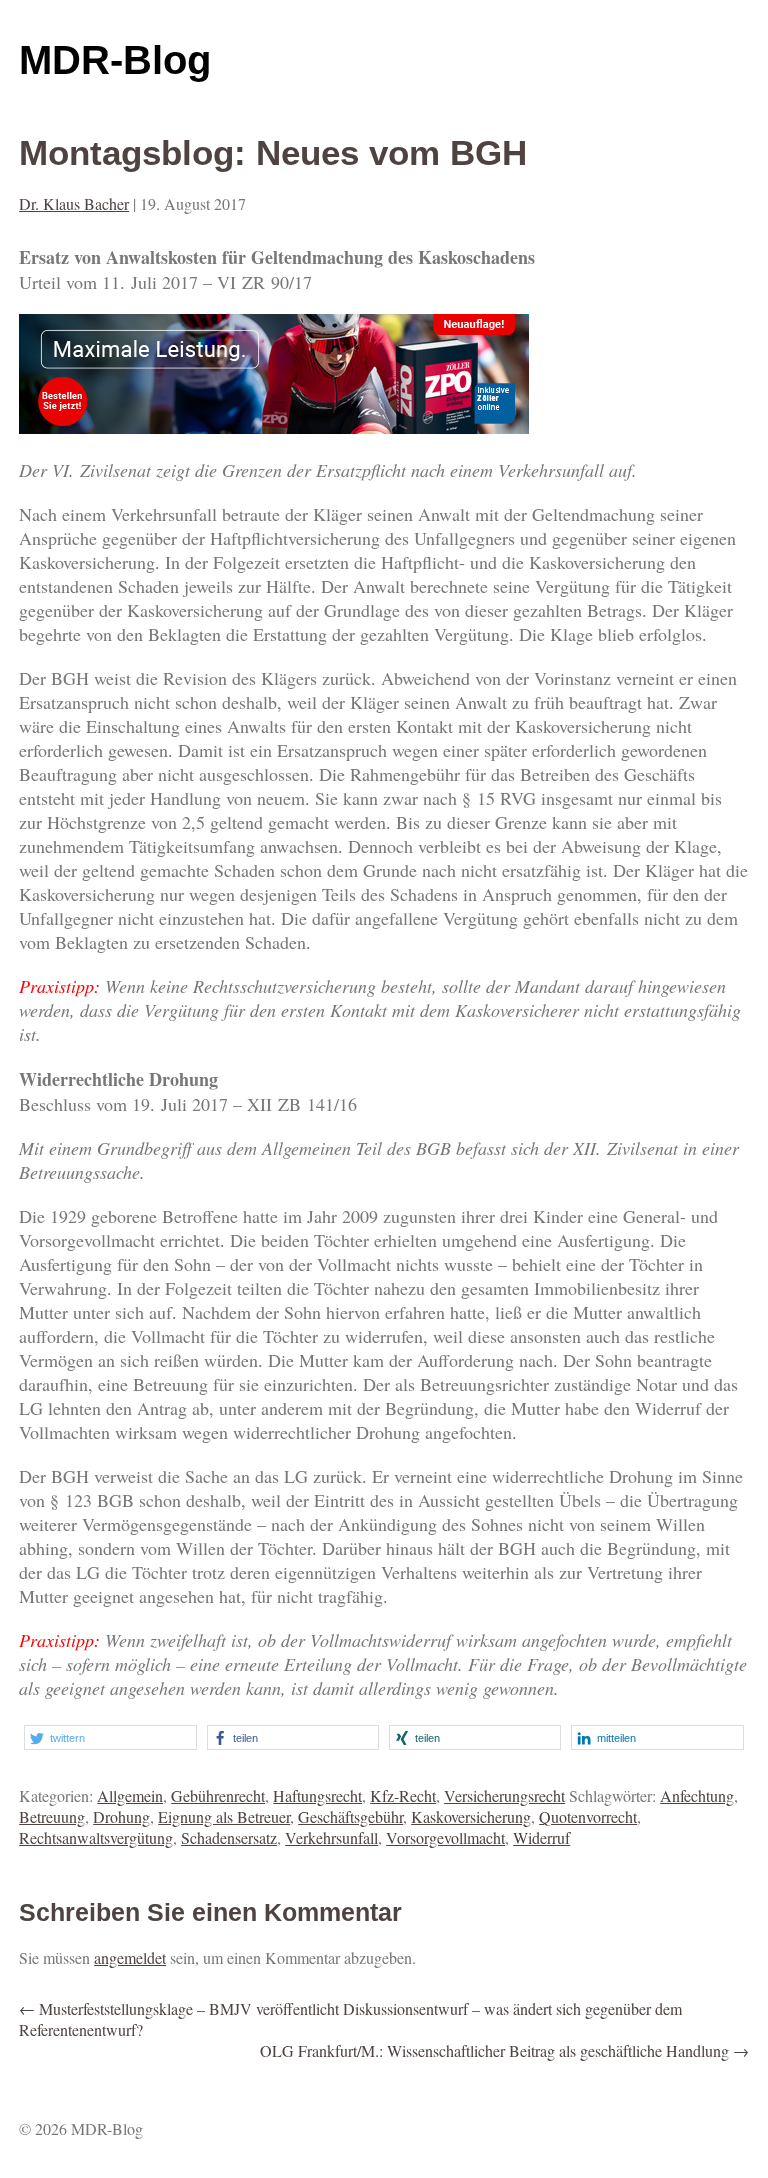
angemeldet (130, 1957)
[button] (110, 1737)
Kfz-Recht (403, 1795)
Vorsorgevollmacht (445, 1837)
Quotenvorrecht (588, 1816)
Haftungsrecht (317, 1795)
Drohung (121, 1816)
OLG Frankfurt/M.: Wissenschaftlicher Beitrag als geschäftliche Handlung (504, 2050)
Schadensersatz (229, 1837)
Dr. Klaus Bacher (74, 203)
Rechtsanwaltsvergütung (96, 1837)
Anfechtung (697, 1795)
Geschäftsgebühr (350, 1816)
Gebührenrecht (218, 1795)
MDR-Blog (115, 60)
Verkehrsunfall (331, 1837)
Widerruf (541, 1837)
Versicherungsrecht (504, 1795)
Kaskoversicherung (471, 1816)
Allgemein (130, 1795)
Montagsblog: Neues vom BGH (273, 152)
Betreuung (52, 1816)
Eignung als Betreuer (224, 1816)
